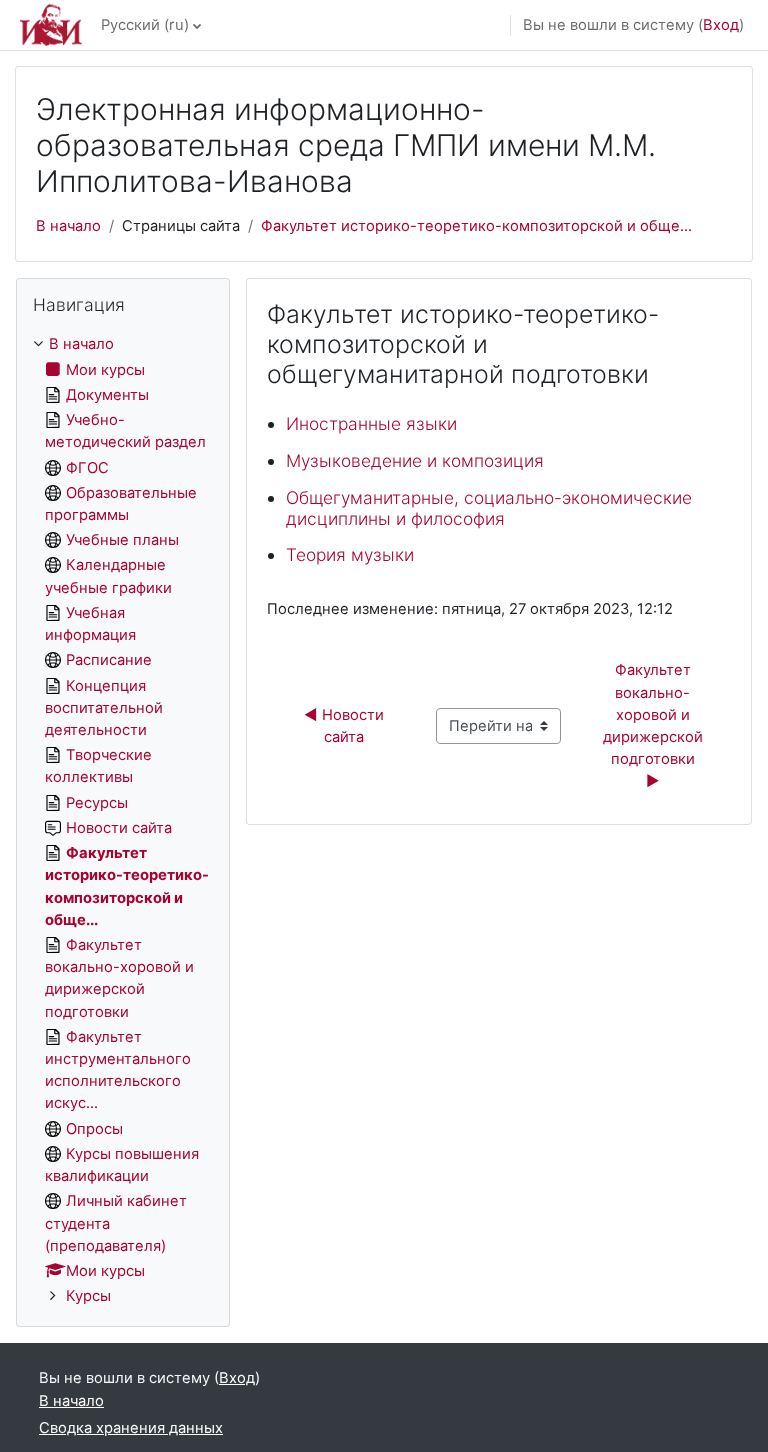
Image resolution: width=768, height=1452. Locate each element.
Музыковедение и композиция (415, 460)
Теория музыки (350, 554)
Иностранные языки (371, 423)
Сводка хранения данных (131, 1428)
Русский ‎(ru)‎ (145, 25)
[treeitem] (123, 820)
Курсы (88, 1296)
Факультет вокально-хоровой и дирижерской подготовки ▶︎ (655, 725)
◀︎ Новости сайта (346, 726)
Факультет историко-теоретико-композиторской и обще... (476, 226)
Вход (721, 25)
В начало (68, 226)
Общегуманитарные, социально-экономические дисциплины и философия (489, 508)
